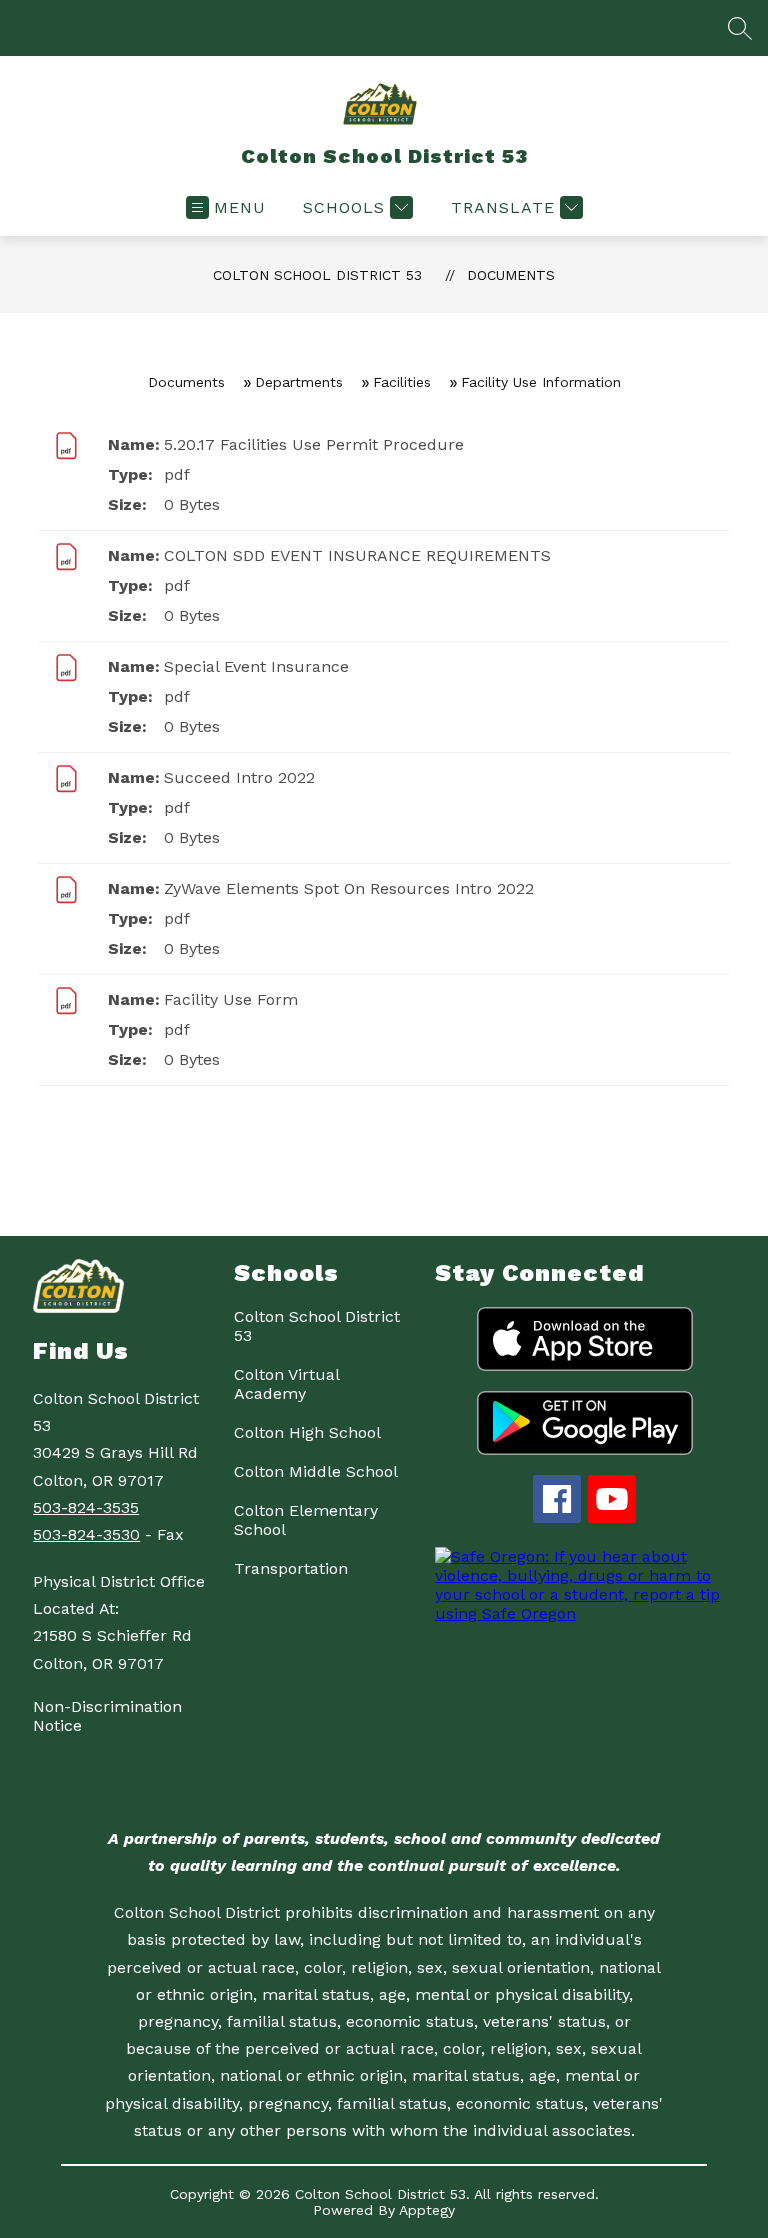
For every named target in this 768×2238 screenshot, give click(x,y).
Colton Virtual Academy (286, 1384)
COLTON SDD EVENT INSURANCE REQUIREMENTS (357, 555)
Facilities (402, 382)
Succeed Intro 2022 (239, 777)
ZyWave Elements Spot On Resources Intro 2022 (349, 888)
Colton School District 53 (317, 275)
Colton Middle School (316, 1471)
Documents (511, 275)
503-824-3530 (86, 1534)
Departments (299, 382)
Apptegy (427, 2210)
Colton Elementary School (306, 1520)
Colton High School (307, 1432)
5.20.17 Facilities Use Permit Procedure (314, 444)
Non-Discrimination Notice (107, 1716)
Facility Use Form (231, 999)
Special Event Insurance (256, 666)
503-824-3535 (86, 1507)
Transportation (291, 1568)
